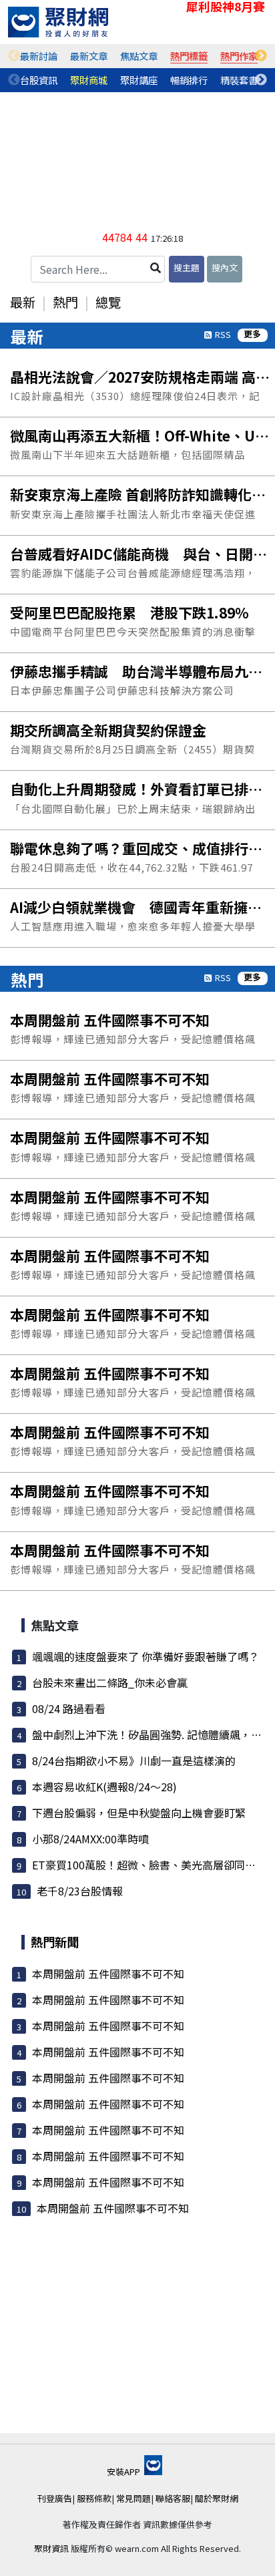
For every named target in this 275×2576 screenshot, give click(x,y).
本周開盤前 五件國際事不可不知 (108, 1974)
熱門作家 (239, 56)
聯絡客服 (173, 2498)
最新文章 (89, 56)
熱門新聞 (55, 1942)
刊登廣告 (55, 2498)
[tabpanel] (39, 56)
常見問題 (133, 2498)
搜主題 (187, 267)
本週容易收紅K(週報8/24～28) (104, 1787)
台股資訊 (39, 80)
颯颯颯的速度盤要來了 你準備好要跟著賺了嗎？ (146, 1656)
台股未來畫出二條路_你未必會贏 (110, 1682)
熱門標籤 (189, 56)
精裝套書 (239, 80)
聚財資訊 (51, 2548)
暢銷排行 (189, 80)
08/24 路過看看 (69, 1708)
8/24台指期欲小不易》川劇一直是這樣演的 (134, 1761)
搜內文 (225, 267)
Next (261, 56)
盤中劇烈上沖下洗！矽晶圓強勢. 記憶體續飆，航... (151, 1734)
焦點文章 (139, 56)
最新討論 (39, 56)
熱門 (65, 302)
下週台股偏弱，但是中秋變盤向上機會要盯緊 (139, 1813)
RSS (223, 334)
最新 (23, 302)
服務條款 (94, 2498)
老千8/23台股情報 (80, 1891)
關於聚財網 (217, 2498)
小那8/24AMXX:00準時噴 (90, 1839)
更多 (252, 334)
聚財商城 (89, 80)
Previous (14, 56)
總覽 (108, 302)
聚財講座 (139, 80)
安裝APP (124, 2471)
